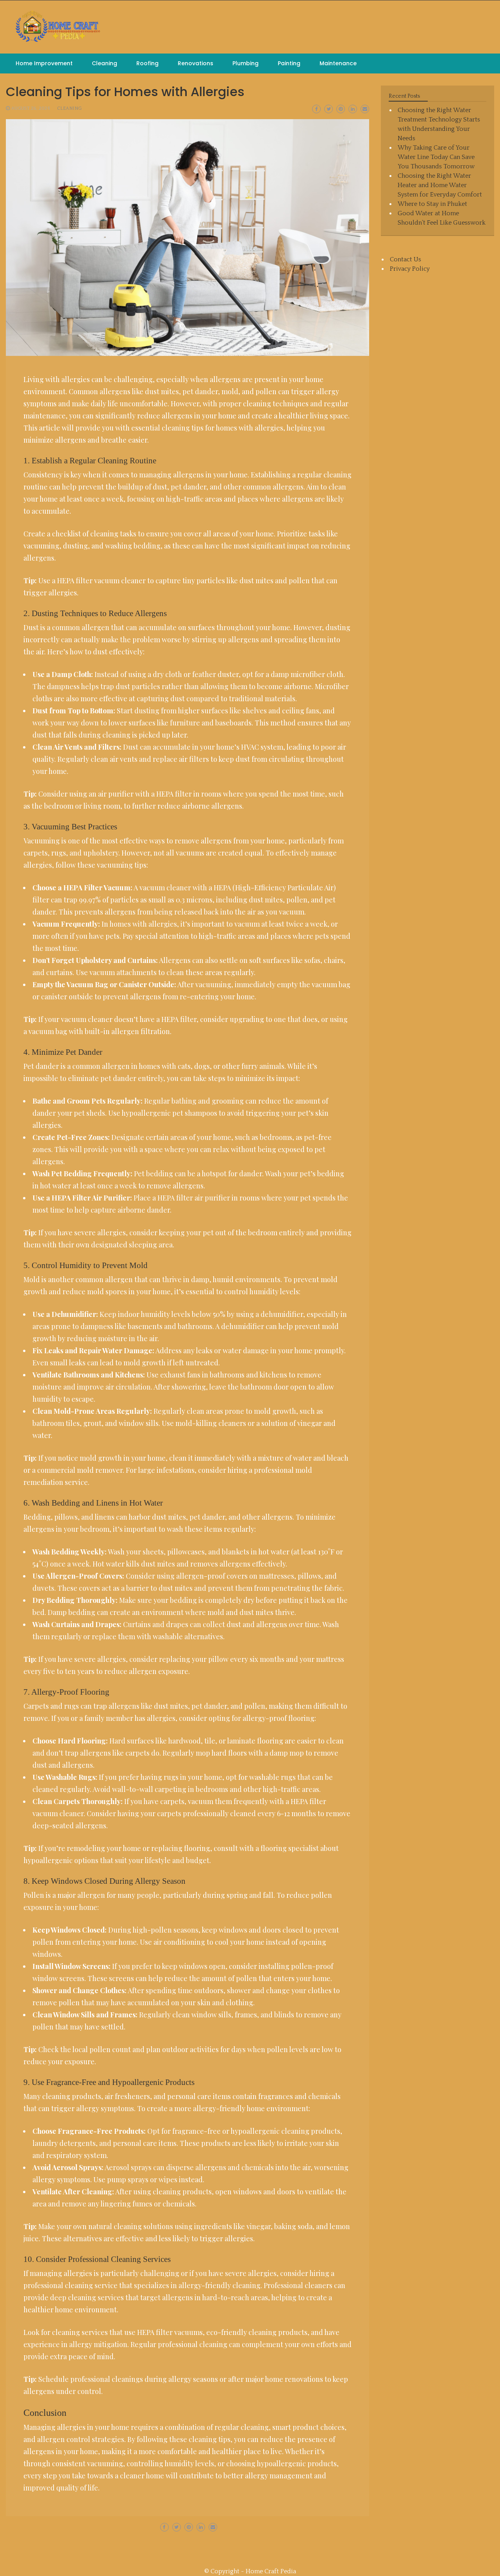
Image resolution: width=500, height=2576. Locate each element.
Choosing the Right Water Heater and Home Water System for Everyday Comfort (440, 185)
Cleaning (104, 63)
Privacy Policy (410, 269)
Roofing (147, 63)
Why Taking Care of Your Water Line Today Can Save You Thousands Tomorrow (436, 157)
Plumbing (246, 63)
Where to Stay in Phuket (432, 204)
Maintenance (338, 63)
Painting (289, 63)
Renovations (196, 63)
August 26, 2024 (30, 108)
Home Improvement (44, 63)
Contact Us (405, 259)
